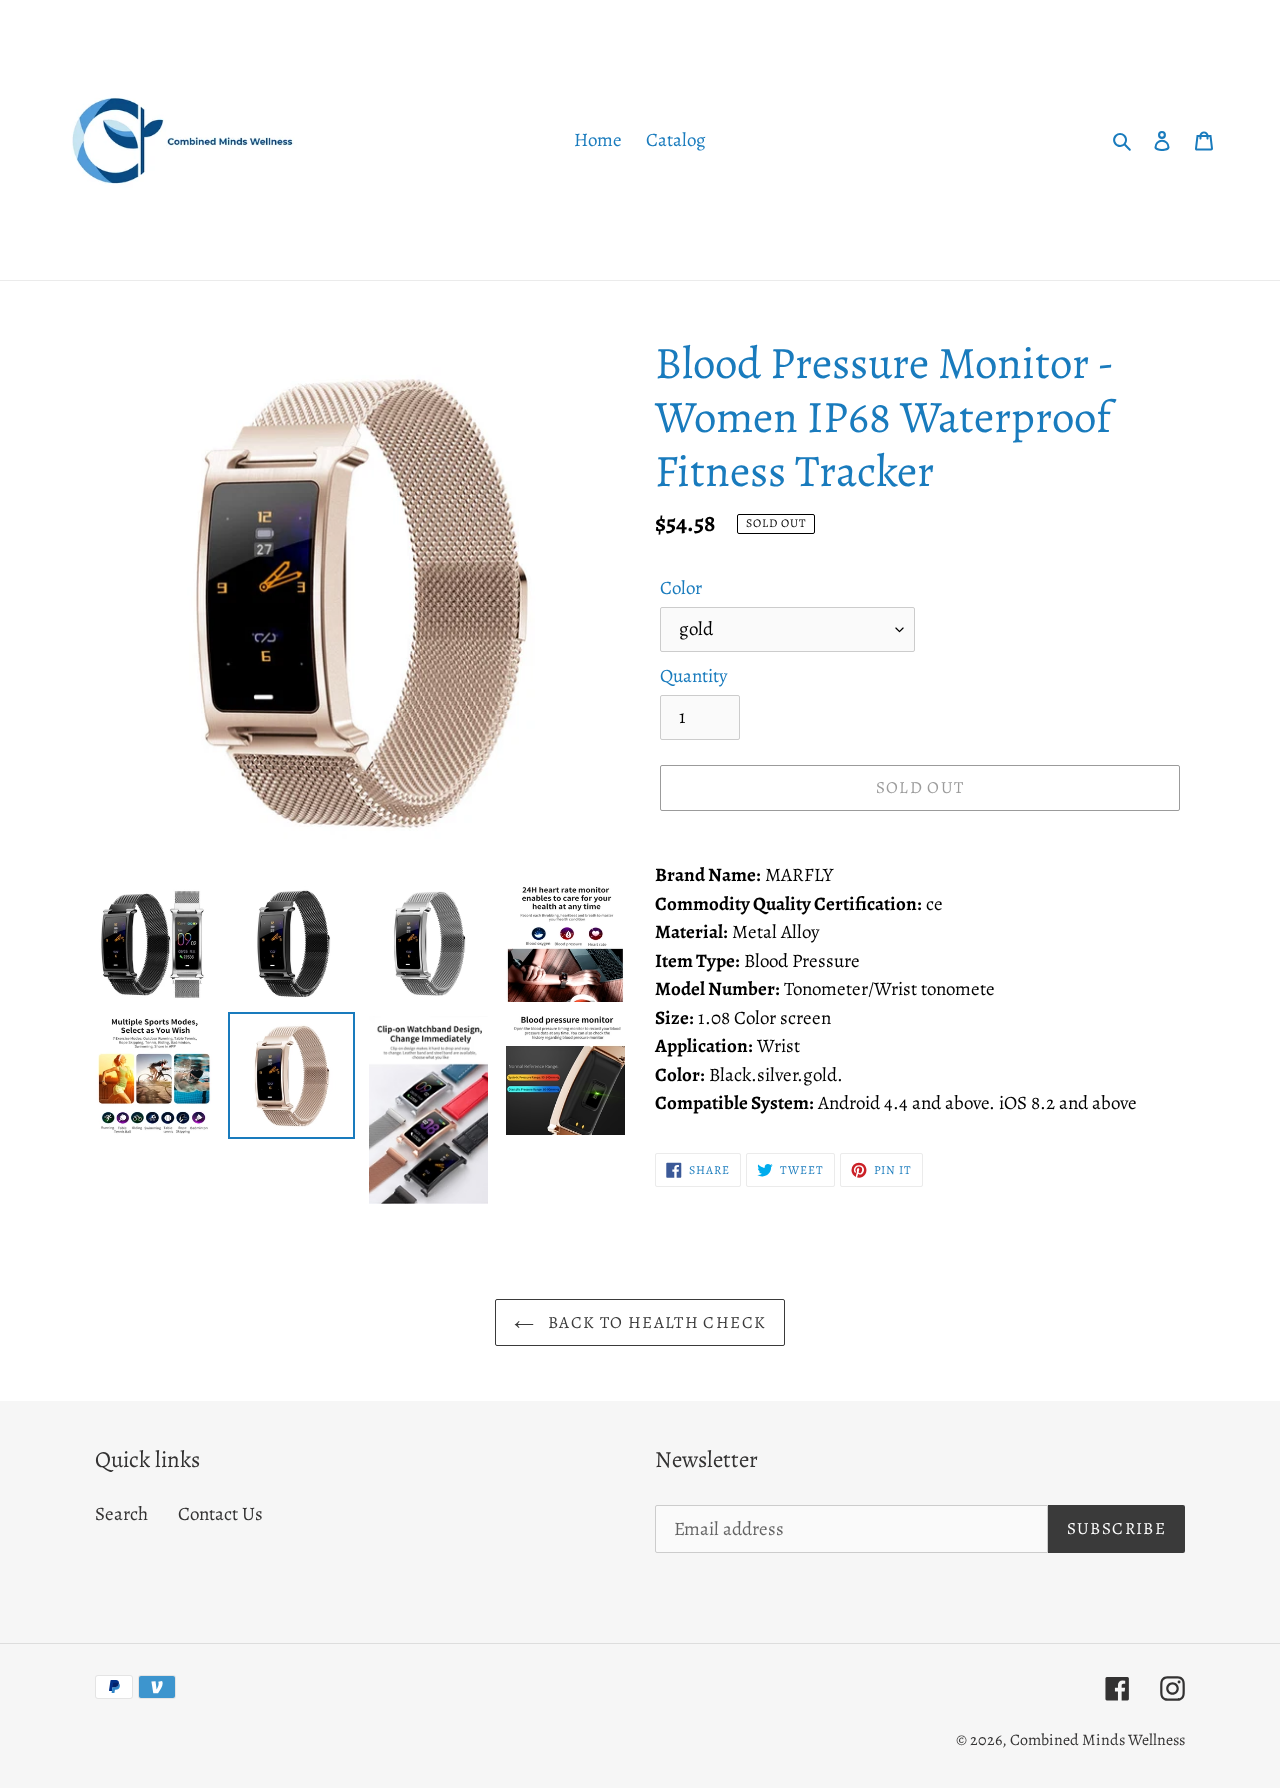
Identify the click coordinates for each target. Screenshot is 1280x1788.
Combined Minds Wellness (1097, 1740)
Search (121, 1514)
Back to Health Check (655, 1322)
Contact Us (220, 1514)
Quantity (693, 676)
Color (681, 588)
